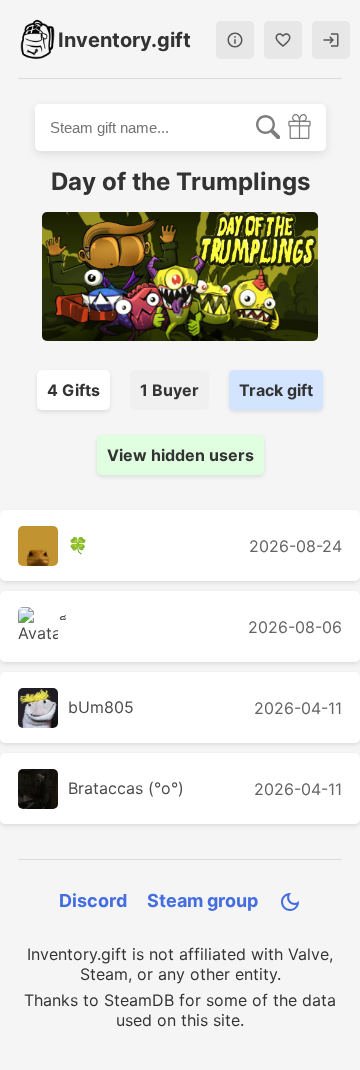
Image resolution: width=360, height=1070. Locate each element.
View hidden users (180, 455)
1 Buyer (169, 390)
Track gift (276, 390)
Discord (93, 900)
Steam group (202, 900)
